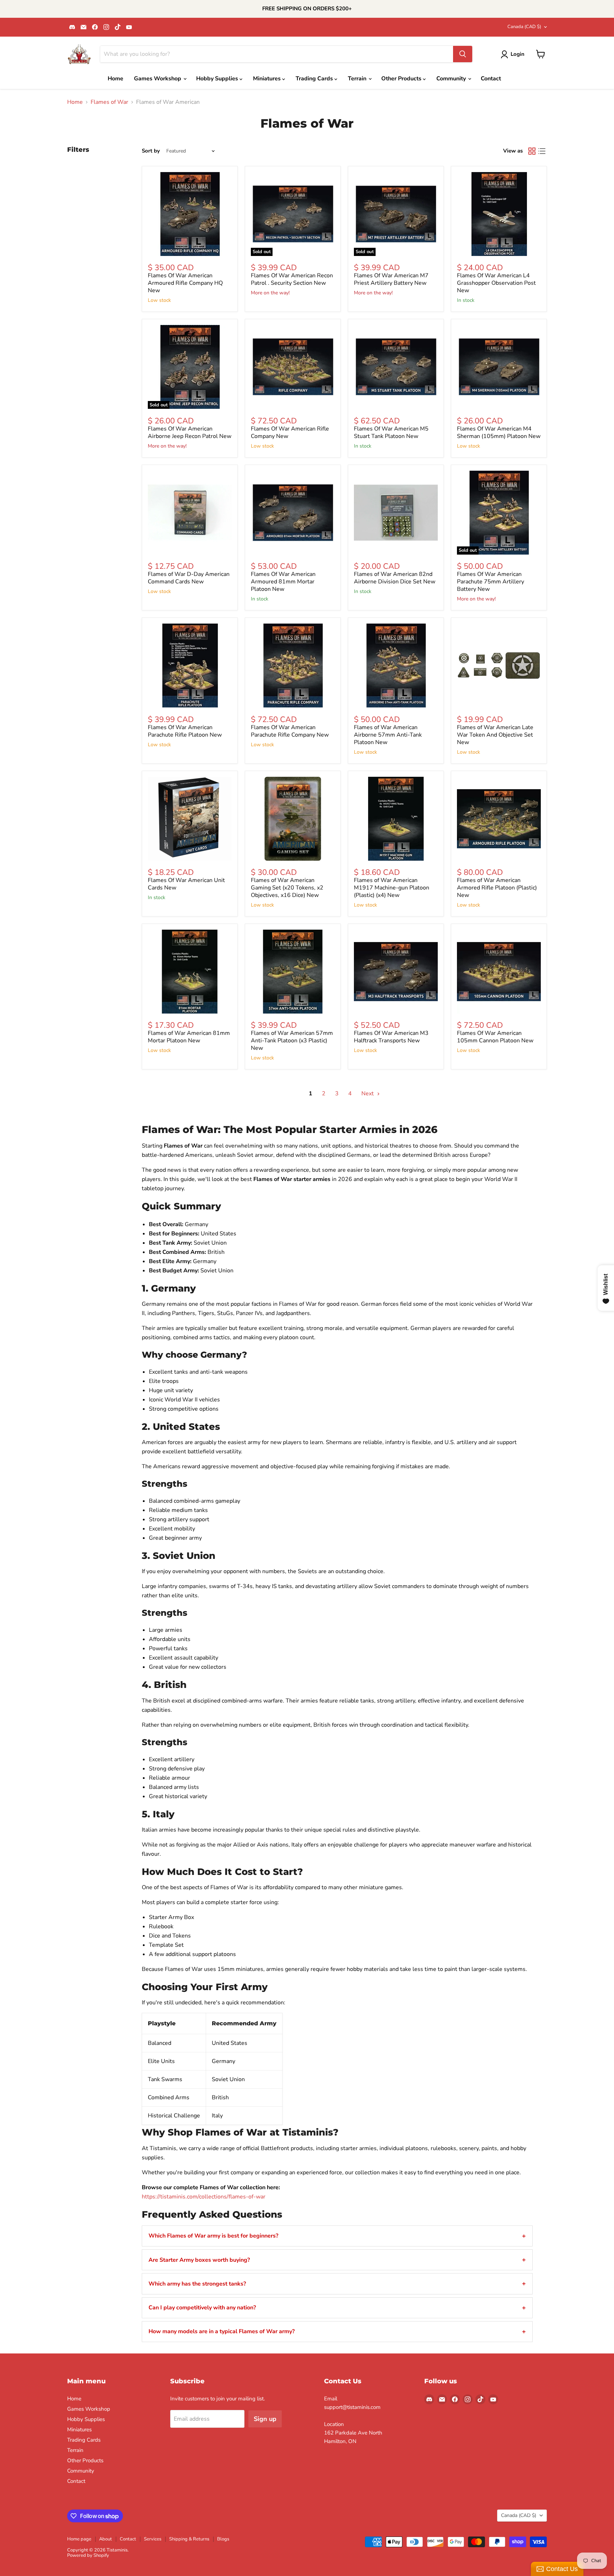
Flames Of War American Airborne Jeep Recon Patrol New (190, 432)
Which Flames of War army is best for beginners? (213, 2236)
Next (368, 1094)
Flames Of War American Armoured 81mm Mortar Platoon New (283, 582)
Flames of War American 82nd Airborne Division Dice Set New (395, 578)
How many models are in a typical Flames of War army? (222, 2331)
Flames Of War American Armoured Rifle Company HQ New (185, 283)
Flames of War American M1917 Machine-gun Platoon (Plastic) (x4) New (392, 888)
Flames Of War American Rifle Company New (290, 432)
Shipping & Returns (189, 2539)
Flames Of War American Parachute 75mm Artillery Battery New (491, 582)
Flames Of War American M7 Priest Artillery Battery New (391, 279)
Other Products (402, 79)
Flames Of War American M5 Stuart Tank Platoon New (391, 432)
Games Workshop (158, 79)
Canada (524, 27)
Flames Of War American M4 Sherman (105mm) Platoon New (499, 432)
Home (115, 79)
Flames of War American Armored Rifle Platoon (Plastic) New (497, 888)
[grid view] (532, 151)
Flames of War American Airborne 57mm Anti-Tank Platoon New (388, 735)
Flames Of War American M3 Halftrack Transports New (391, 1037)
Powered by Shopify (88, 2555)
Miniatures (268, 79)
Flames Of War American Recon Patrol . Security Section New (292, 279)
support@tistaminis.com (352, 2407)
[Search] (463, 54)
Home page (79, 2539)
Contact (491, 79)
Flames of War (109, 102)
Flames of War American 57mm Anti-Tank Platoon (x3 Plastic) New (292, 1041)
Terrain (358, 79)
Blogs (223, 2539)
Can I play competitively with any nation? (202, 2308)
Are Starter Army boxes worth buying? (199, 2260)
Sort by (151, 151)
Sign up (265, 2419)
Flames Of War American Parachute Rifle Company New (290, 731)
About (106, 2539)
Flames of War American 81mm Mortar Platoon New (189, 1037)
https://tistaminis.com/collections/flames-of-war (204, 2197)
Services (153, 2539)
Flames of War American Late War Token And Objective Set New (495, 735)
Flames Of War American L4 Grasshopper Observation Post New (496, 283)
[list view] (542, 151)
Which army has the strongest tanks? (197, 2284)
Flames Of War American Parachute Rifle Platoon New (185, 731)
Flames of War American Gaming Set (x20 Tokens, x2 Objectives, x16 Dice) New (287, 888)
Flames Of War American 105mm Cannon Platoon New (495, 1037)
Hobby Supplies (218, 79)
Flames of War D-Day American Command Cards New (189, 578)
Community (452, 79)
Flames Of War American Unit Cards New (186, 884)
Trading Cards (315, 79)
